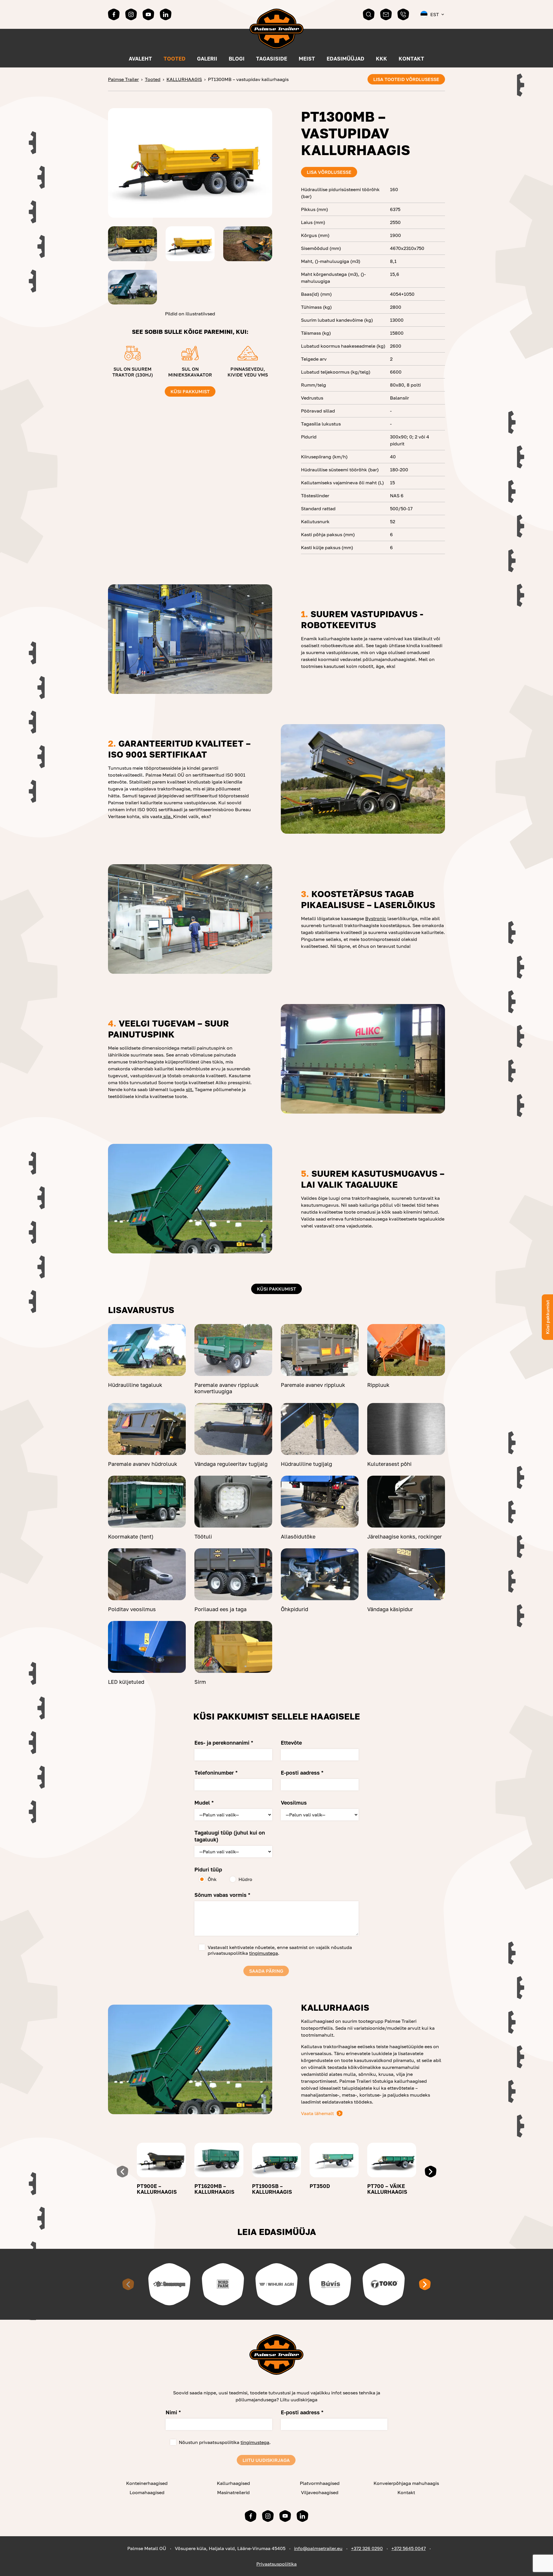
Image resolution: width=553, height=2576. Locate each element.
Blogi (237, 59)
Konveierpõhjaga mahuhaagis (406, 2483)
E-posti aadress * (302, 1773)
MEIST (307, 59)
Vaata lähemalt (317, 2113)
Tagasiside (272, 59)
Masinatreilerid (233, 2492)
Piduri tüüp (208, 1869)
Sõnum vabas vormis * (222, 1895)
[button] (433, 14)
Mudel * (204, 1803)
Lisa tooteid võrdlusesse (406, 79)
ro (377, 918)
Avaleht (140, 59)
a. (171, 816)
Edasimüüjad (345, 59)
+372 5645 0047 (409, 2548)
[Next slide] (431, 2172)
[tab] (229, 1371)
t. (192, 1089)
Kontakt (411, 59)
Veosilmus (294, 1803)
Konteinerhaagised (147, 2483)
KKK (381, 59)
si (164, 816)
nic (383, 918)
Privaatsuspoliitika (276, 2564)
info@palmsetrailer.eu (318, 2548)
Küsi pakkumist (190, 391)
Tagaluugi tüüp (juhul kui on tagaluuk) (230, 1836)
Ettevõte (291, 1743)
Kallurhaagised (233, 2483)
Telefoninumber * (216, 1773)
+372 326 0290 (367, 2548)
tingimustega (264, 1953)
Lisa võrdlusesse (329, 172)
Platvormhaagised (320, 2483)
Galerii (207, 59)
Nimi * (173, 2412)
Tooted (175, 59)
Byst (370, 918)
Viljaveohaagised (320, 2492)
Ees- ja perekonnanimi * (224, 1743)
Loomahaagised (147, 2492)
